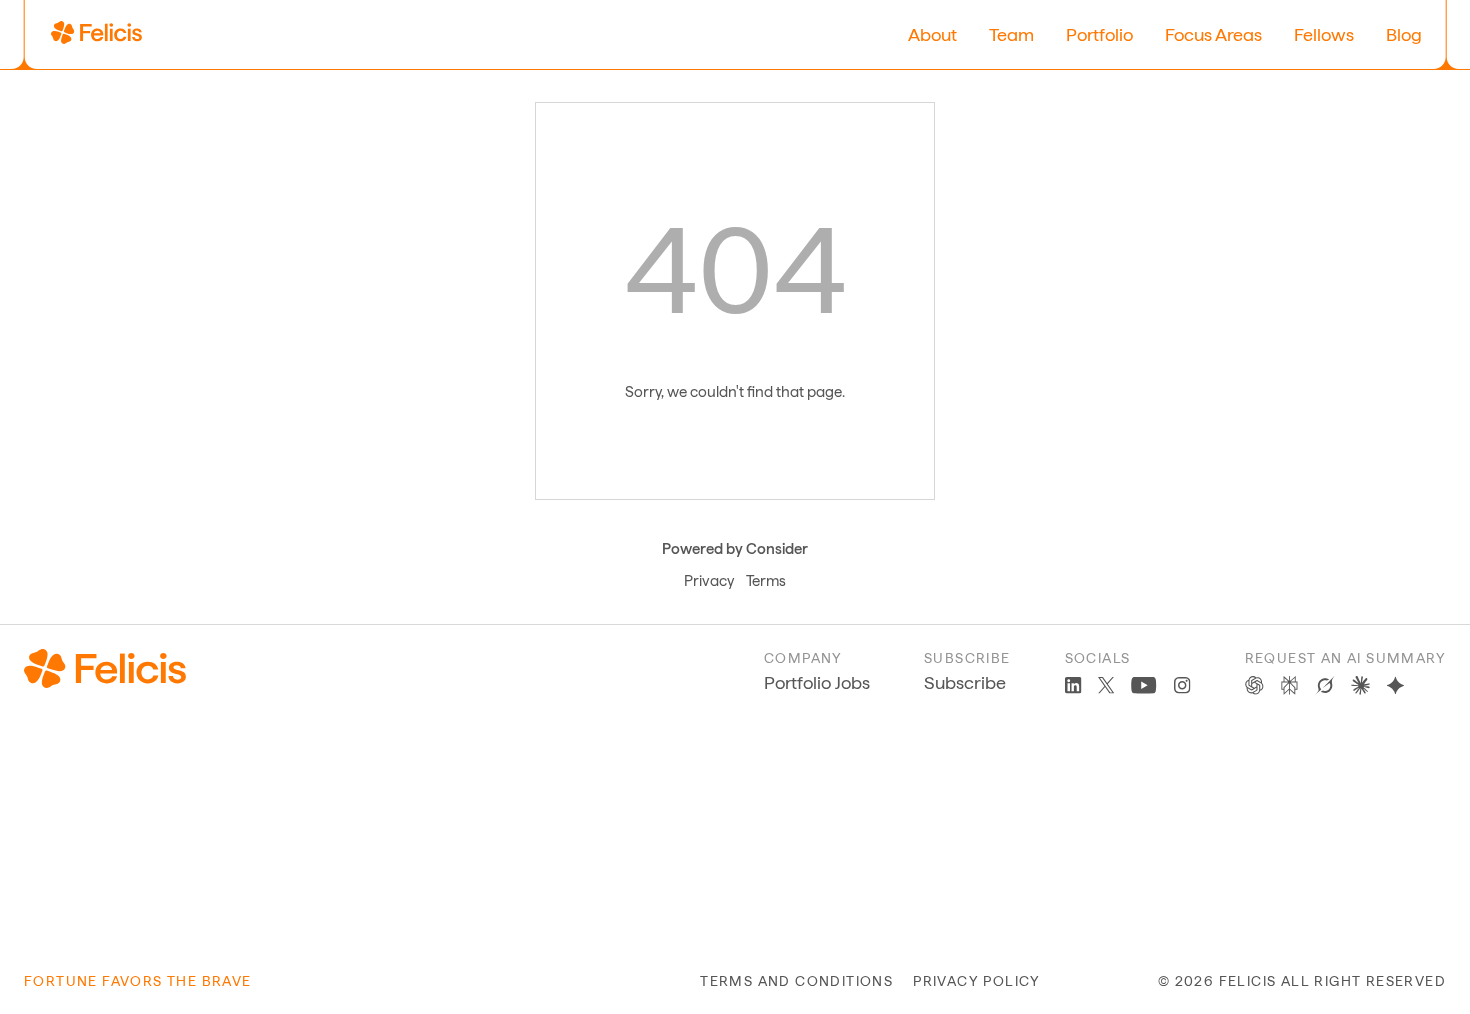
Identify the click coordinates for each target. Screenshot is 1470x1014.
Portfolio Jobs (817, 682)
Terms (766, 581)
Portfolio (1099, 34)
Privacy (709, 581)
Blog (1404, 34)
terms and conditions (796, 981)
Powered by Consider (735, 549)
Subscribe (965, 682)
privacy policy (977, 981)
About (932, 34)
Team (1011, 34)
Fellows (1324, 34)
